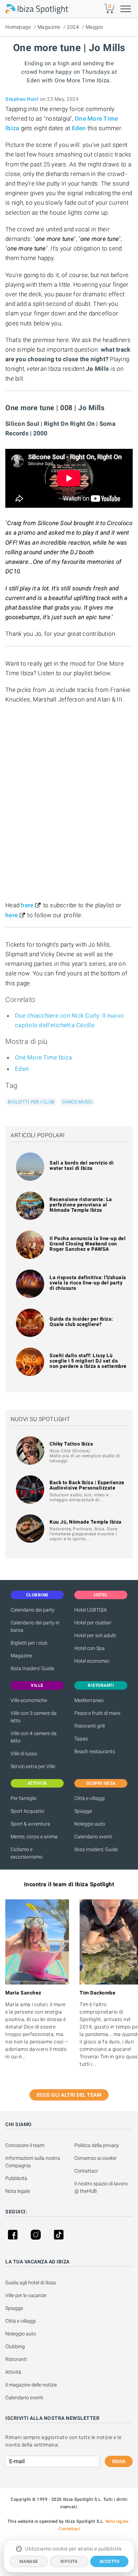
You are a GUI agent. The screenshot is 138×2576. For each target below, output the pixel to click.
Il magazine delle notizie (31, 2385)
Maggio (94, 27)
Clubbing (15, 2346)
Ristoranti (16, 2359)
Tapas (81, 1739)
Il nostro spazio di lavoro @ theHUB (102, 2187)
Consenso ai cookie (95, 2158)
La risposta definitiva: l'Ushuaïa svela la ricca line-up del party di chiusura (88, 1283)
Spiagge (83, 1811)
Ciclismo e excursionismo (27, 1853)
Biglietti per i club (31, 1102)
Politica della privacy (97, 2145)
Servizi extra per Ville (33, 1766)
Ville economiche (29, 1700)
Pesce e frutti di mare (97, 1713)
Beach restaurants (95, 1751)
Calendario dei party (33, 1610)
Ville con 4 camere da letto (34, 1737)
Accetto (110, 2561)
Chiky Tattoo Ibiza (71, 1444)
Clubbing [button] (37, 1595)
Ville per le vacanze (26, 2295)
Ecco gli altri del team (69, 2095)
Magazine (49, 27)
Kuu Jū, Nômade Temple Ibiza (86, 1522)
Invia (119, 2461)
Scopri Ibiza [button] (101, 1783)
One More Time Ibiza (43, 1057)
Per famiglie (24, 1798)
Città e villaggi (90, 1798)
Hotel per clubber (93, 1623)
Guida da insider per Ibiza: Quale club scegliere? (81, 1322)
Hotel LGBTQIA (91, 1610)
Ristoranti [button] (101, 1685)
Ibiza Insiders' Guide (32, 1668)
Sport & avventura (30, 1824)
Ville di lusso (24, 1754)
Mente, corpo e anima (34, 1837)
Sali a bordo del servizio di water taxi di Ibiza (82, 1165)
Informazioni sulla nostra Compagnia (33, 2162)
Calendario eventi (93, 1837)
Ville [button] (37, 1685)
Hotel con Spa (90, 1648)
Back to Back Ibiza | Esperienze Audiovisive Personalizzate (87, 1485)
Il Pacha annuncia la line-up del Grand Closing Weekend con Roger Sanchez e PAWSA (88, 1244)
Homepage (18, 27)
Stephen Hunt (22, 99)
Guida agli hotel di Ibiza (31, 2283)
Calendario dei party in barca (35, 1626)
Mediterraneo (89, 1700)
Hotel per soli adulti (95, 1635)
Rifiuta (69, 2561)
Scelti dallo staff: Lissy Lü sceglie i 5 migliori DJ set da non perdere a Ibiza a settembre (88, 1361)
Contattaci (86, 2171)
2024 (73, 27)
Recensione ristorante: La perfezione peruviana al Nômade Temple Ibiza (81, 1205)
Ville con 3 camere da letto (34, 1717)
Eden (22, 1069)
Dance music (77, 1102)
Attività (14, 2372)
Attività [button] (37, 1783)
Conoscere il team (25, 2145)
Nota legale (18, 2191)
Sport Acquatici (27, 1811)
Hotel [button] (101, 1595)
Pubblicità (16, 2178)
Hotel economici (92, 1661)
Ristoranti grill (90, 1726)
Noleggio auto (90, 1824)
